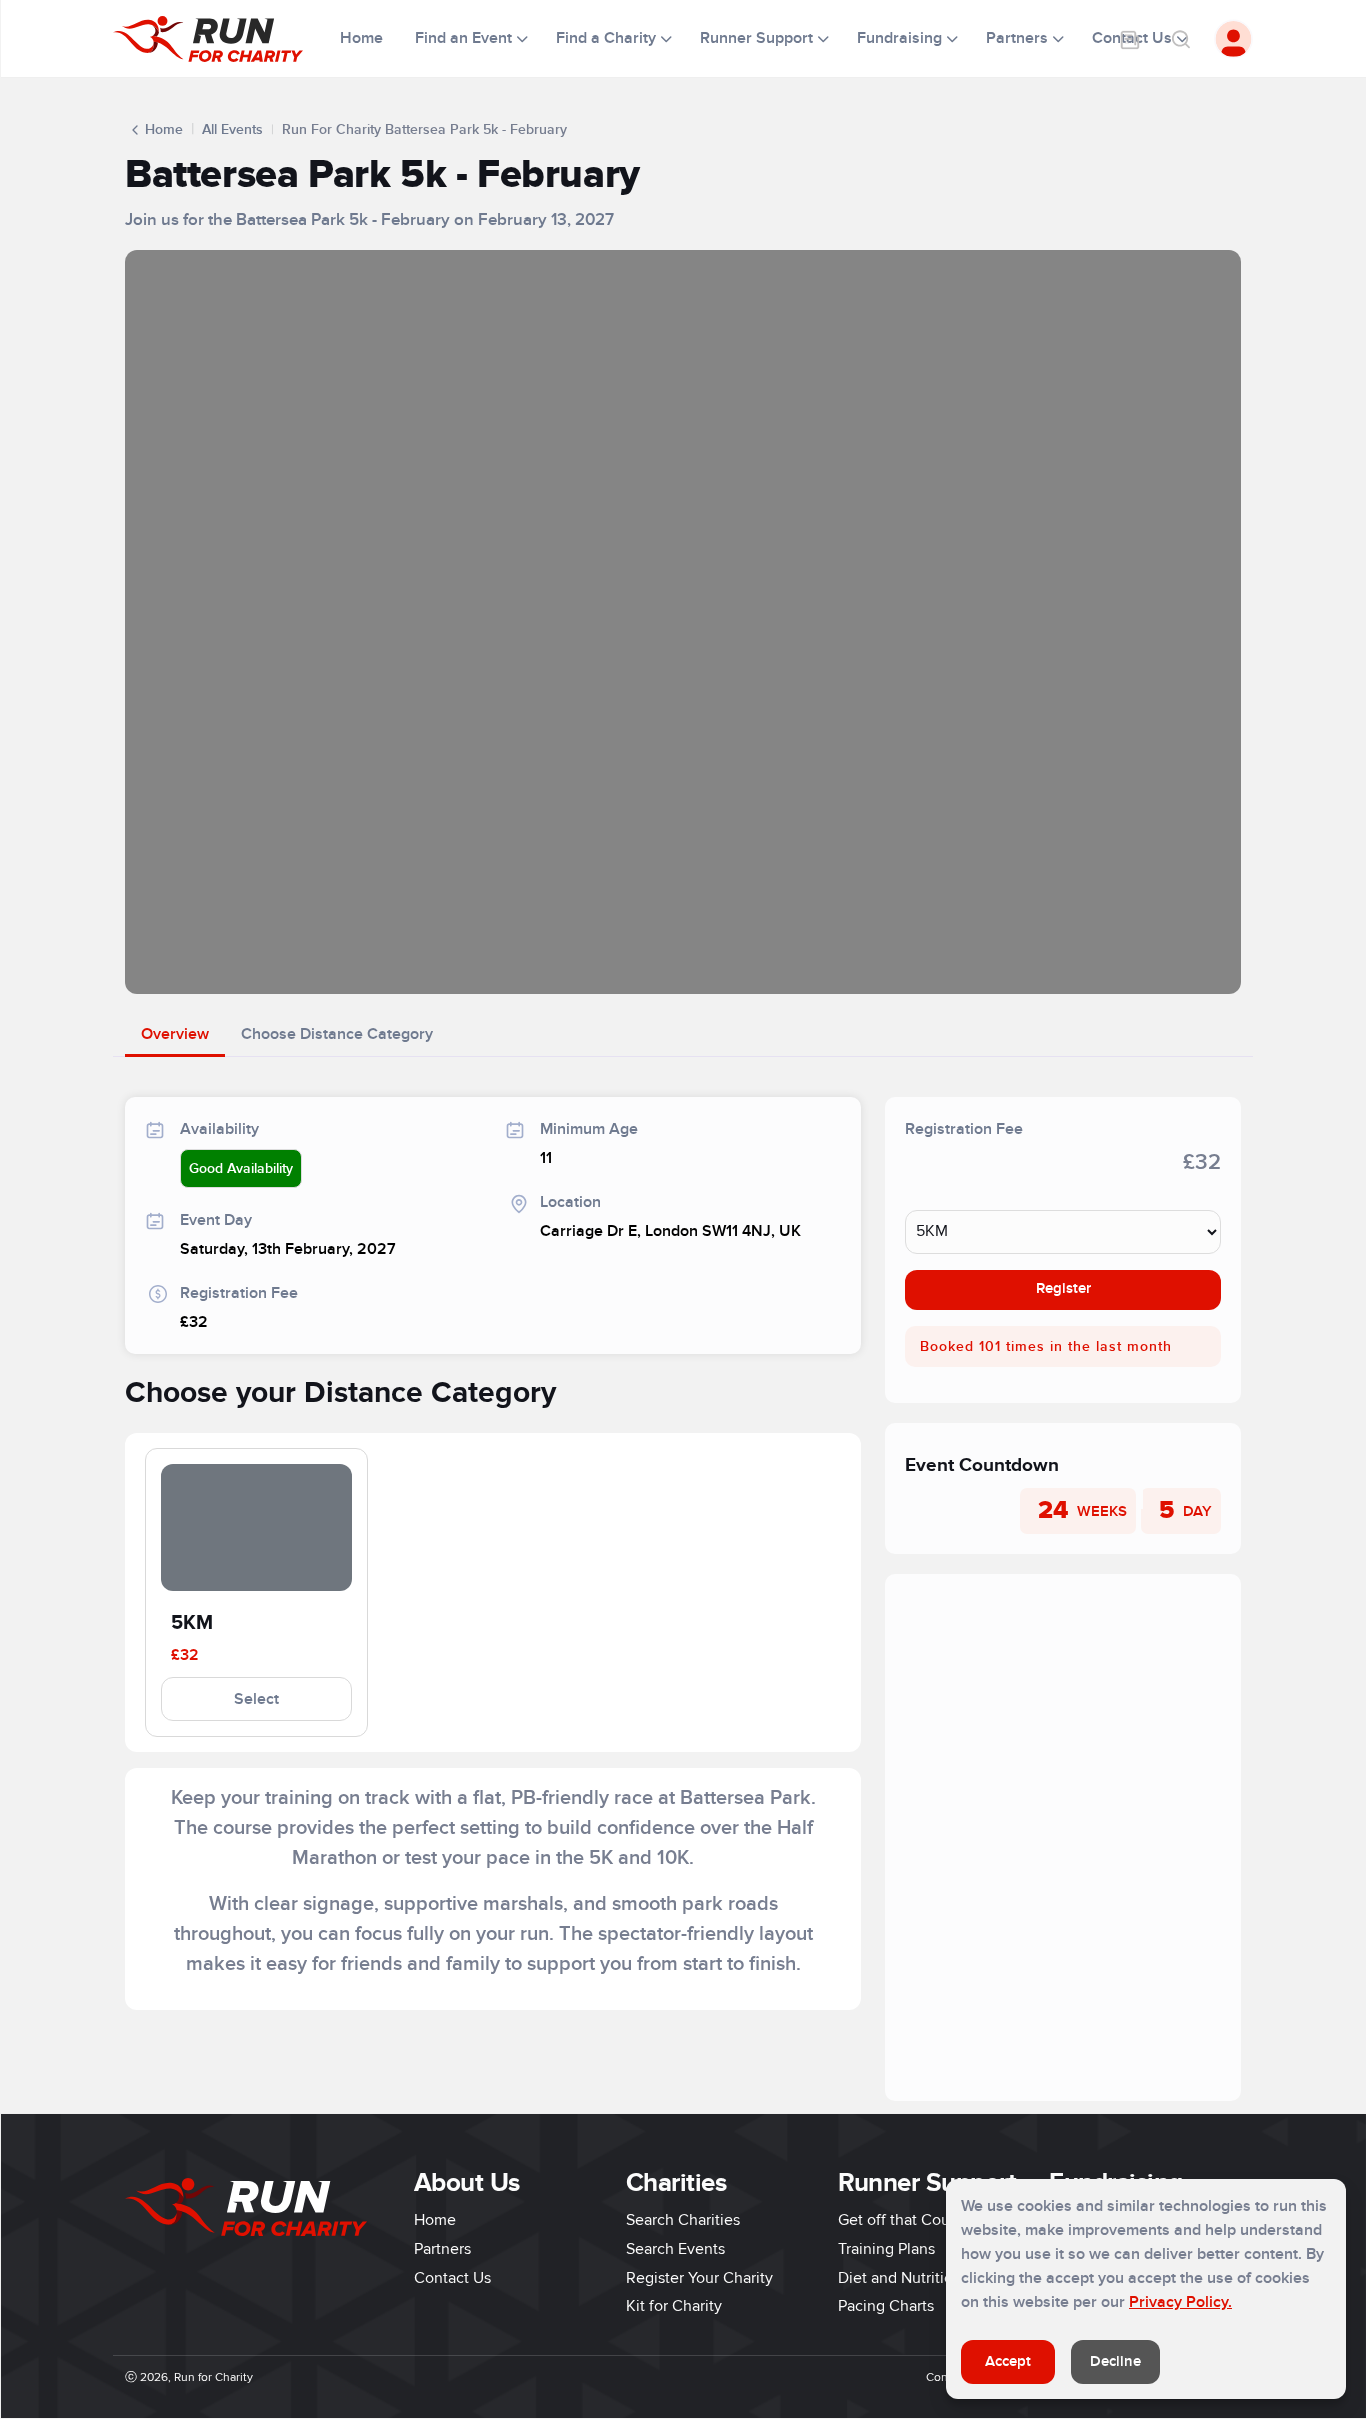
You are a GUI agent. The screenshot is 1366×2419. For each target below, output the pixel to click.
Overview (175, 1034)
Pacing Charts (886, 2306)
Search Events (675, 2249)
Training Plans (886, 2249)
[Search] (1180, 39)
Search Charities (683, 2220)
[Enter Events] (1130, 39)
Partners (442, 2249)
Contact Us (452, 2278)
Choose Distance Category (337, 1034)
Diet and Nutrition (900, 2278)
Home (363, 38)
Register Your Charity (699, 2278)
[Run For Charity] (220, 39)
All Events (232, 129)
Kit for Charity (674, 2306)
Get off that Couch (902, 2220)
